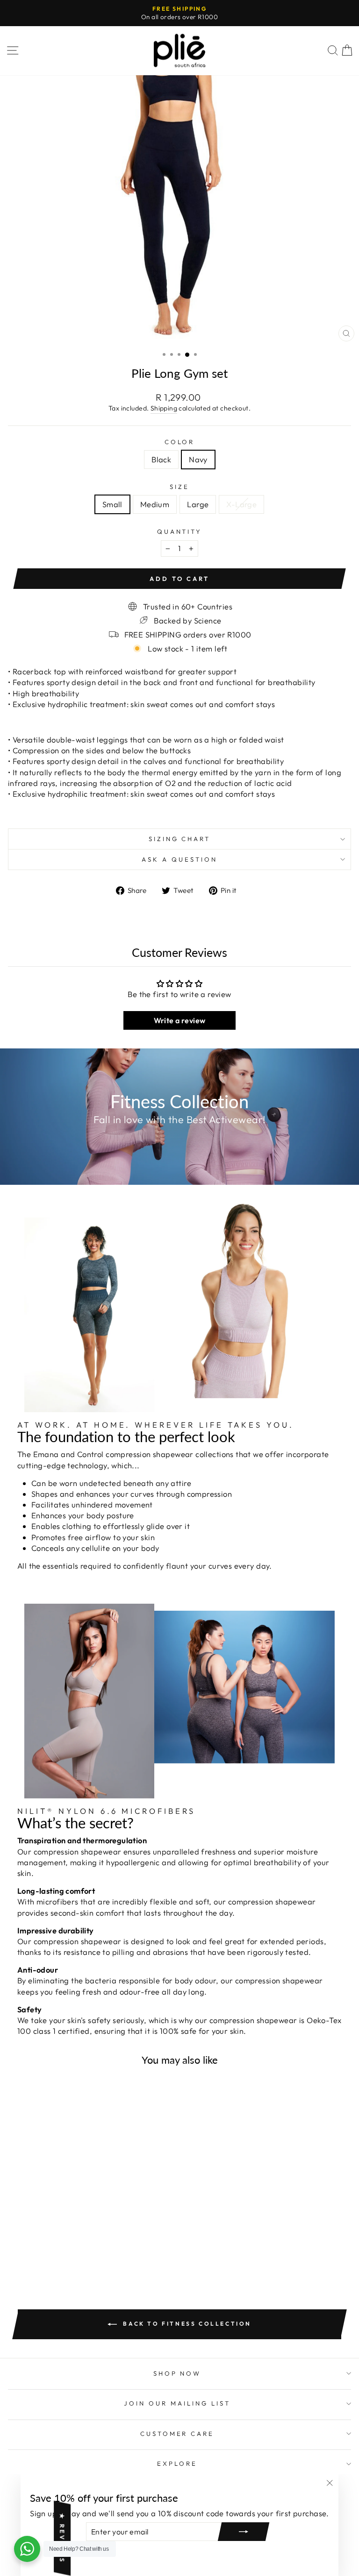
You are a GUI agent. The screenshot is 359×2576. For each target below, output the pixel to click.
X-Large (241, 504)
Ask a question (179, 859)
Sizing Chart (180, 839)
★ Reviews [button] (62, 2538)
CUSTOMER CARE (177, 2434)
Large (198, 504)
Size (179, 487)
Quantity (180, 531)
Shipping (164, 408)
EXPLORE (177, 2463)
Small (112, 504)
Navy (198, 459)
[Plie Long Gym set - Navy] (79, 2242)
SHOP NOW (177, 2373)
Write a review (180, 1020)
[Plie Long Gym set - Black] (68, 2242)
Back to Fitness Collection (186, 2324)
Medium (155, 504)
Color (180, 442)
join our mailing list (177, 2403)
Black (161, 459)
